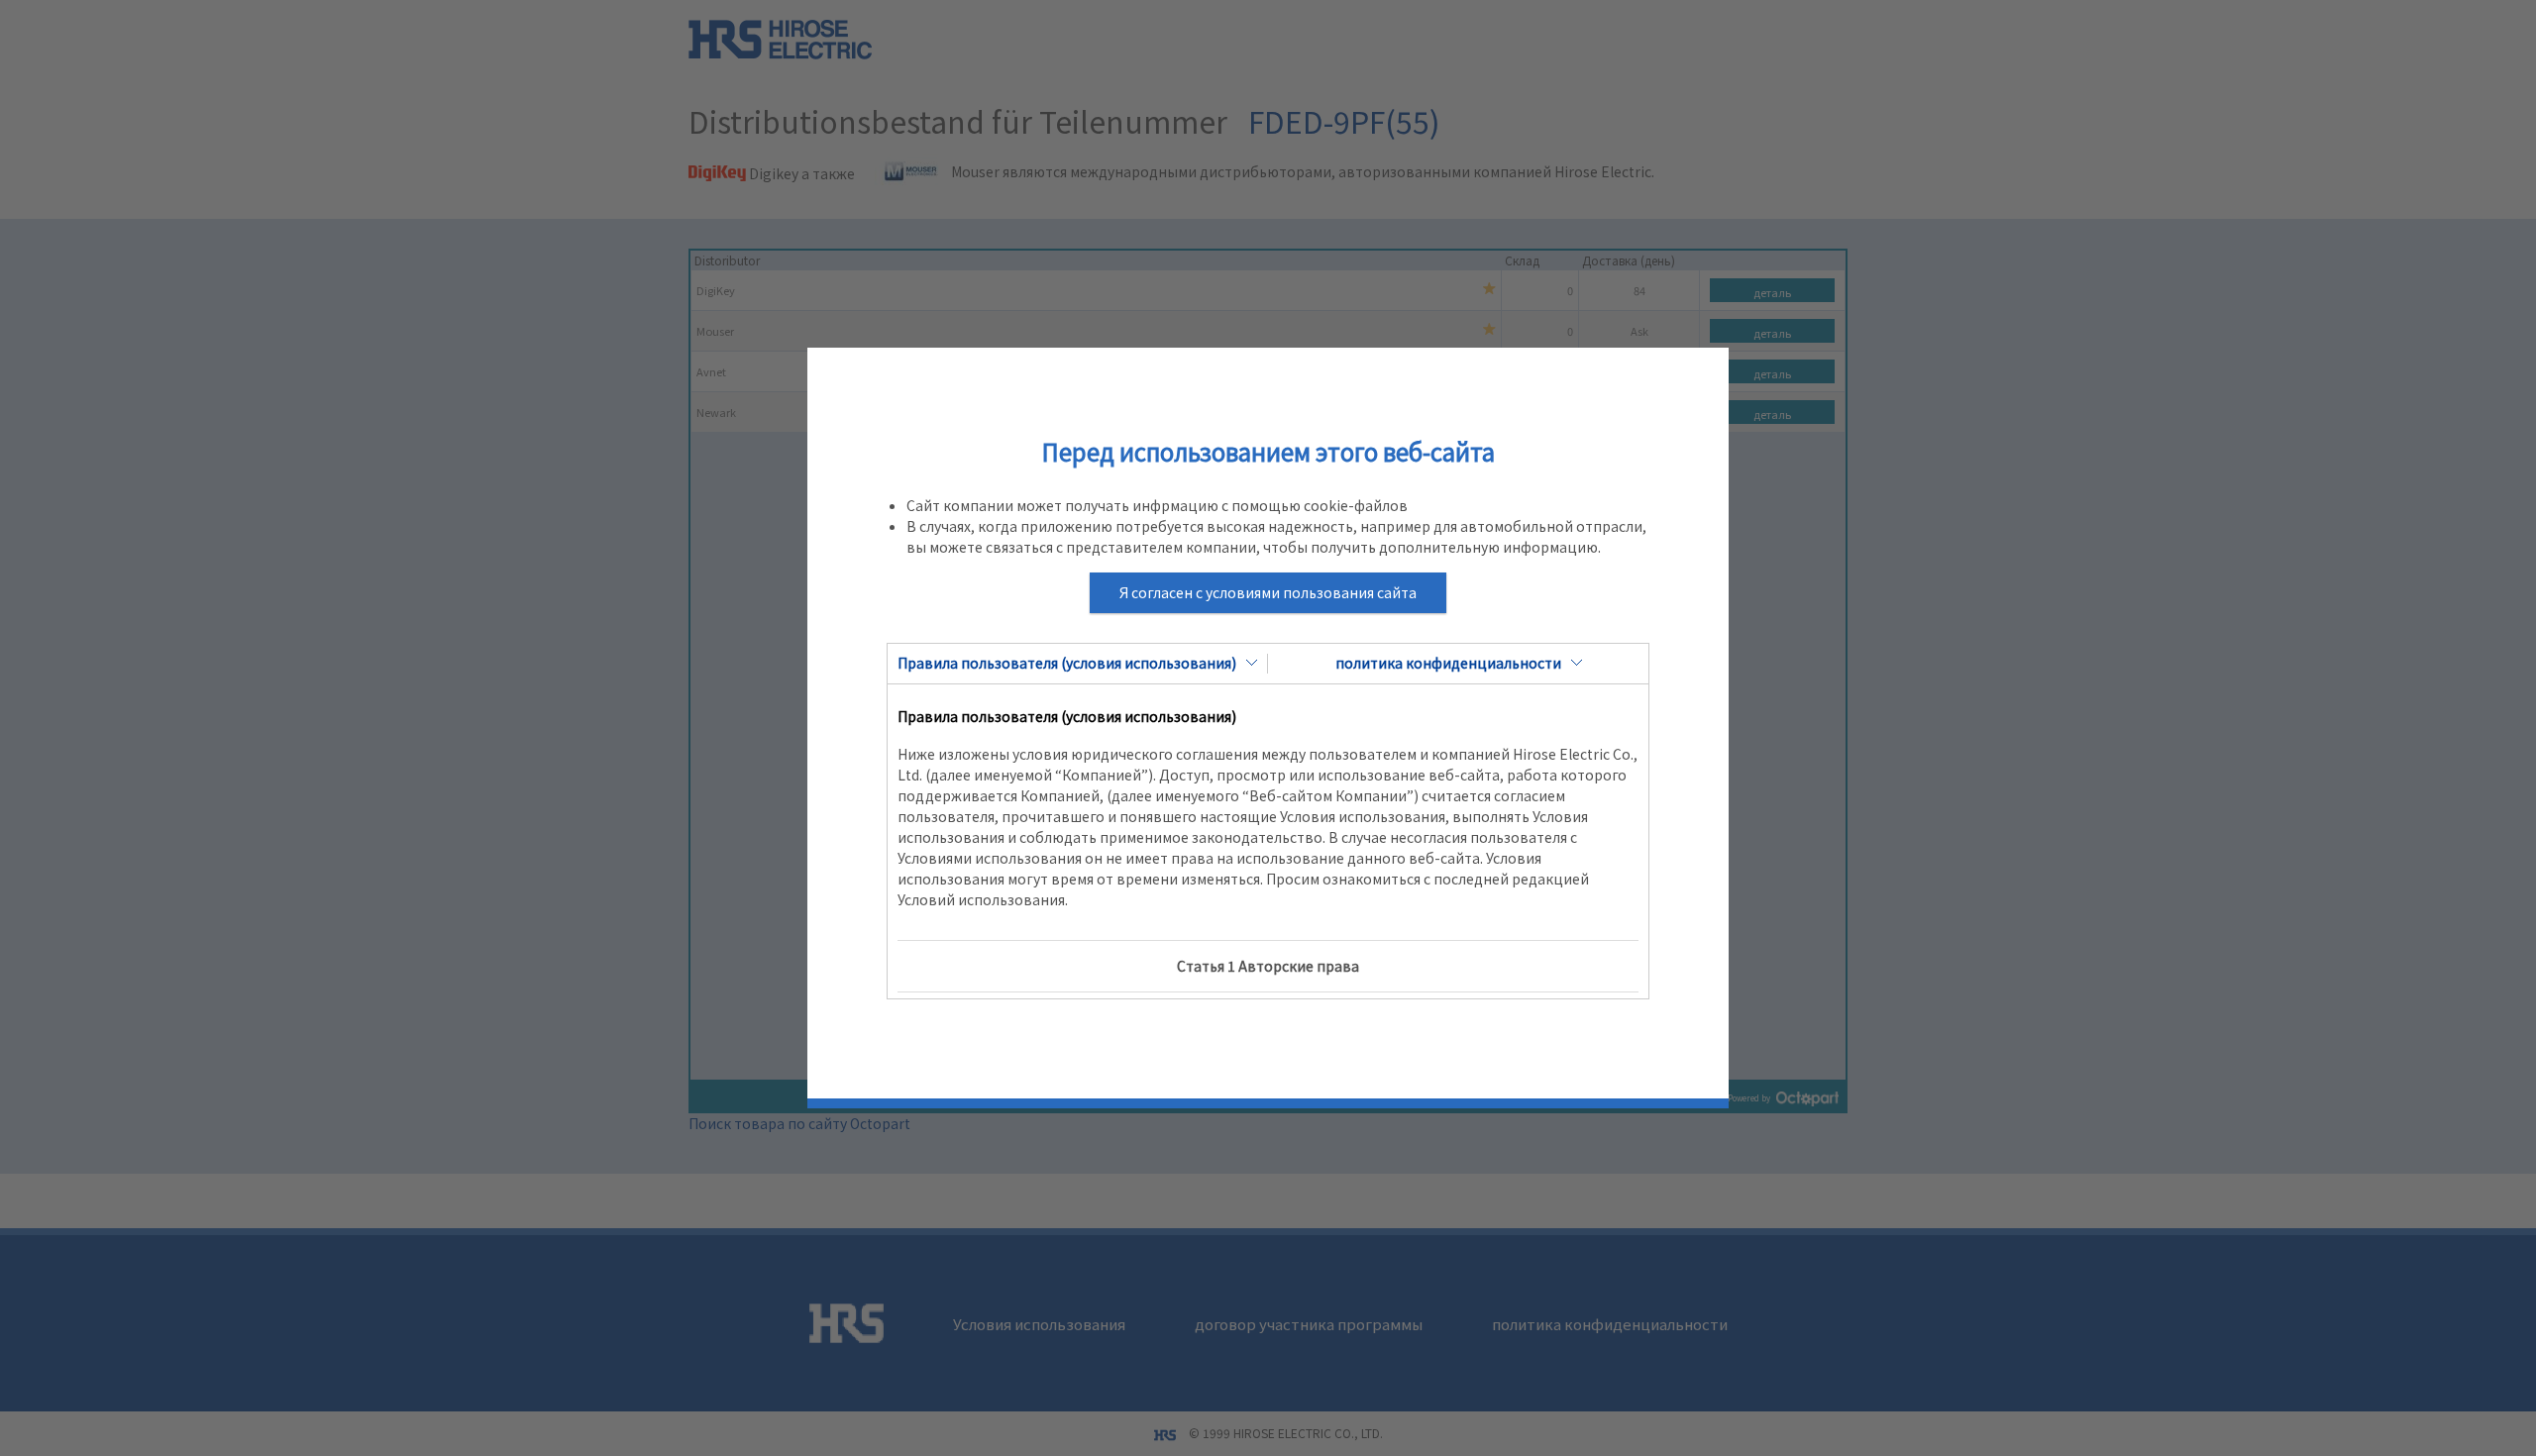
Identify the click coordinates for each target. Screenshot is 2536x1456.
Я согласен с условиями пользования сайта (1268, 592)
